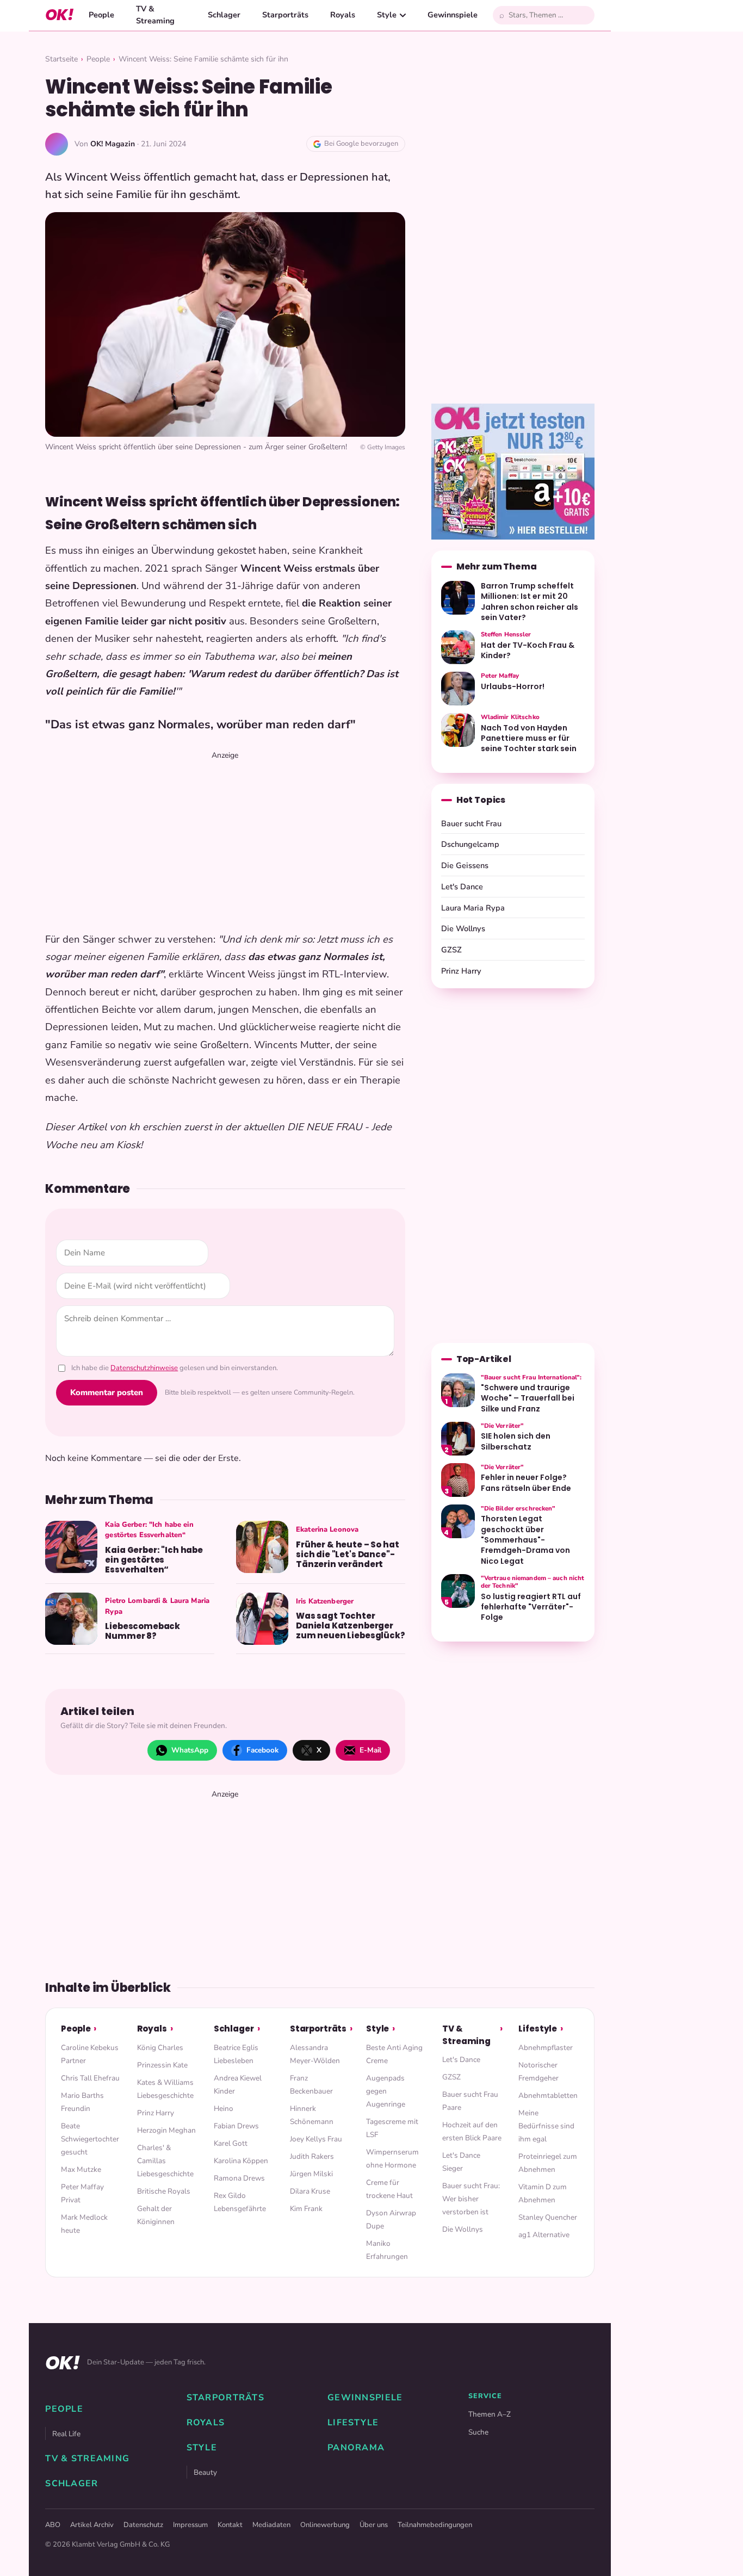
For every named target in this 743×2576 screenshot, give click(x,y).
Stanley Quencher (548, 2217)
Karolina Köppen (241, 2161)
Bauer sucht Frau (471, 823)
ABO (53, 2525)
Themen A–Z (490, 2414)
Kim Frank (306, 2209)
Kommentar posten (107, 1392)
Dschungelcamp (470, 844)
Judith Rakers (312, 2156)
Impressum (190, 2525)
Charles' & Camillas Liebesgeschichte (165, 2161)
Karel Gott (231, 2143)
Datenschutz (143, 2525)
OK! (59, 15)
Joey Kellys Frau (316, 2139)
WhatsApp (190, 1750)
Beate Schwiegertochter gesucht (90, 2139)
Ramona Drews (239, 2178)
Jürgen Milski (311, 2174)
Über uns (374, 2525)
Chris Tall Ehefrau (90, 2078)
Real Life (66, 2434)
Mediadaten (271, 2525)
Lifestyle (538, 2029)
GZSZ (451, 950)
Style (387, 15)
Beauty (205, 2472)
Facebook (262, 1750)
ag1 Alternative (544, 2235)
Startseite (61, 59)
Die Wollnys (463, 928)
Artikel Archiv (92, 2525)
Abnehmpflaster (546, 2048)
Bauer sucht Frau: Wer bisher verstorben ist (471, 2199)
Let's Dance (462, 887)
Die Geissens (465, 865)
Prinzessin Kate (162, 2065)
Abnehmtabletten (548, 2095)
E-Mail (370, 1750)
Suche (478, 2432)
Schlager (224, 15)
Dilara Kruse (310, 2191)
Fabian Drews (236, 2126)
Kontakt (230, 2525)
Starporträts (285, 15)
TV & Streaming (155, 15)
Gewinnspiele (453, 15)
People (101, 15)
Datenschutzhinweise (144, 1368)
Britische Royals (164, 2191)
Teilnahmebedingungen (435, 2525)
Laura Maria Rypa (473, 908)
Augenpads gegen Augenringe (386, 2091)
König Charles (160, 2048)
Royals (343, 15)
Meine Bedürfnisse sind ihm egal (546, 2126)
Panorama (356, 2448)
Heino (224, 2109)
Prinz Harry (461, 971)
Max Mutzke (81, 2169)
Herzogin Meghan (166, 2130)
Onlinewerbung (325, 2525)
